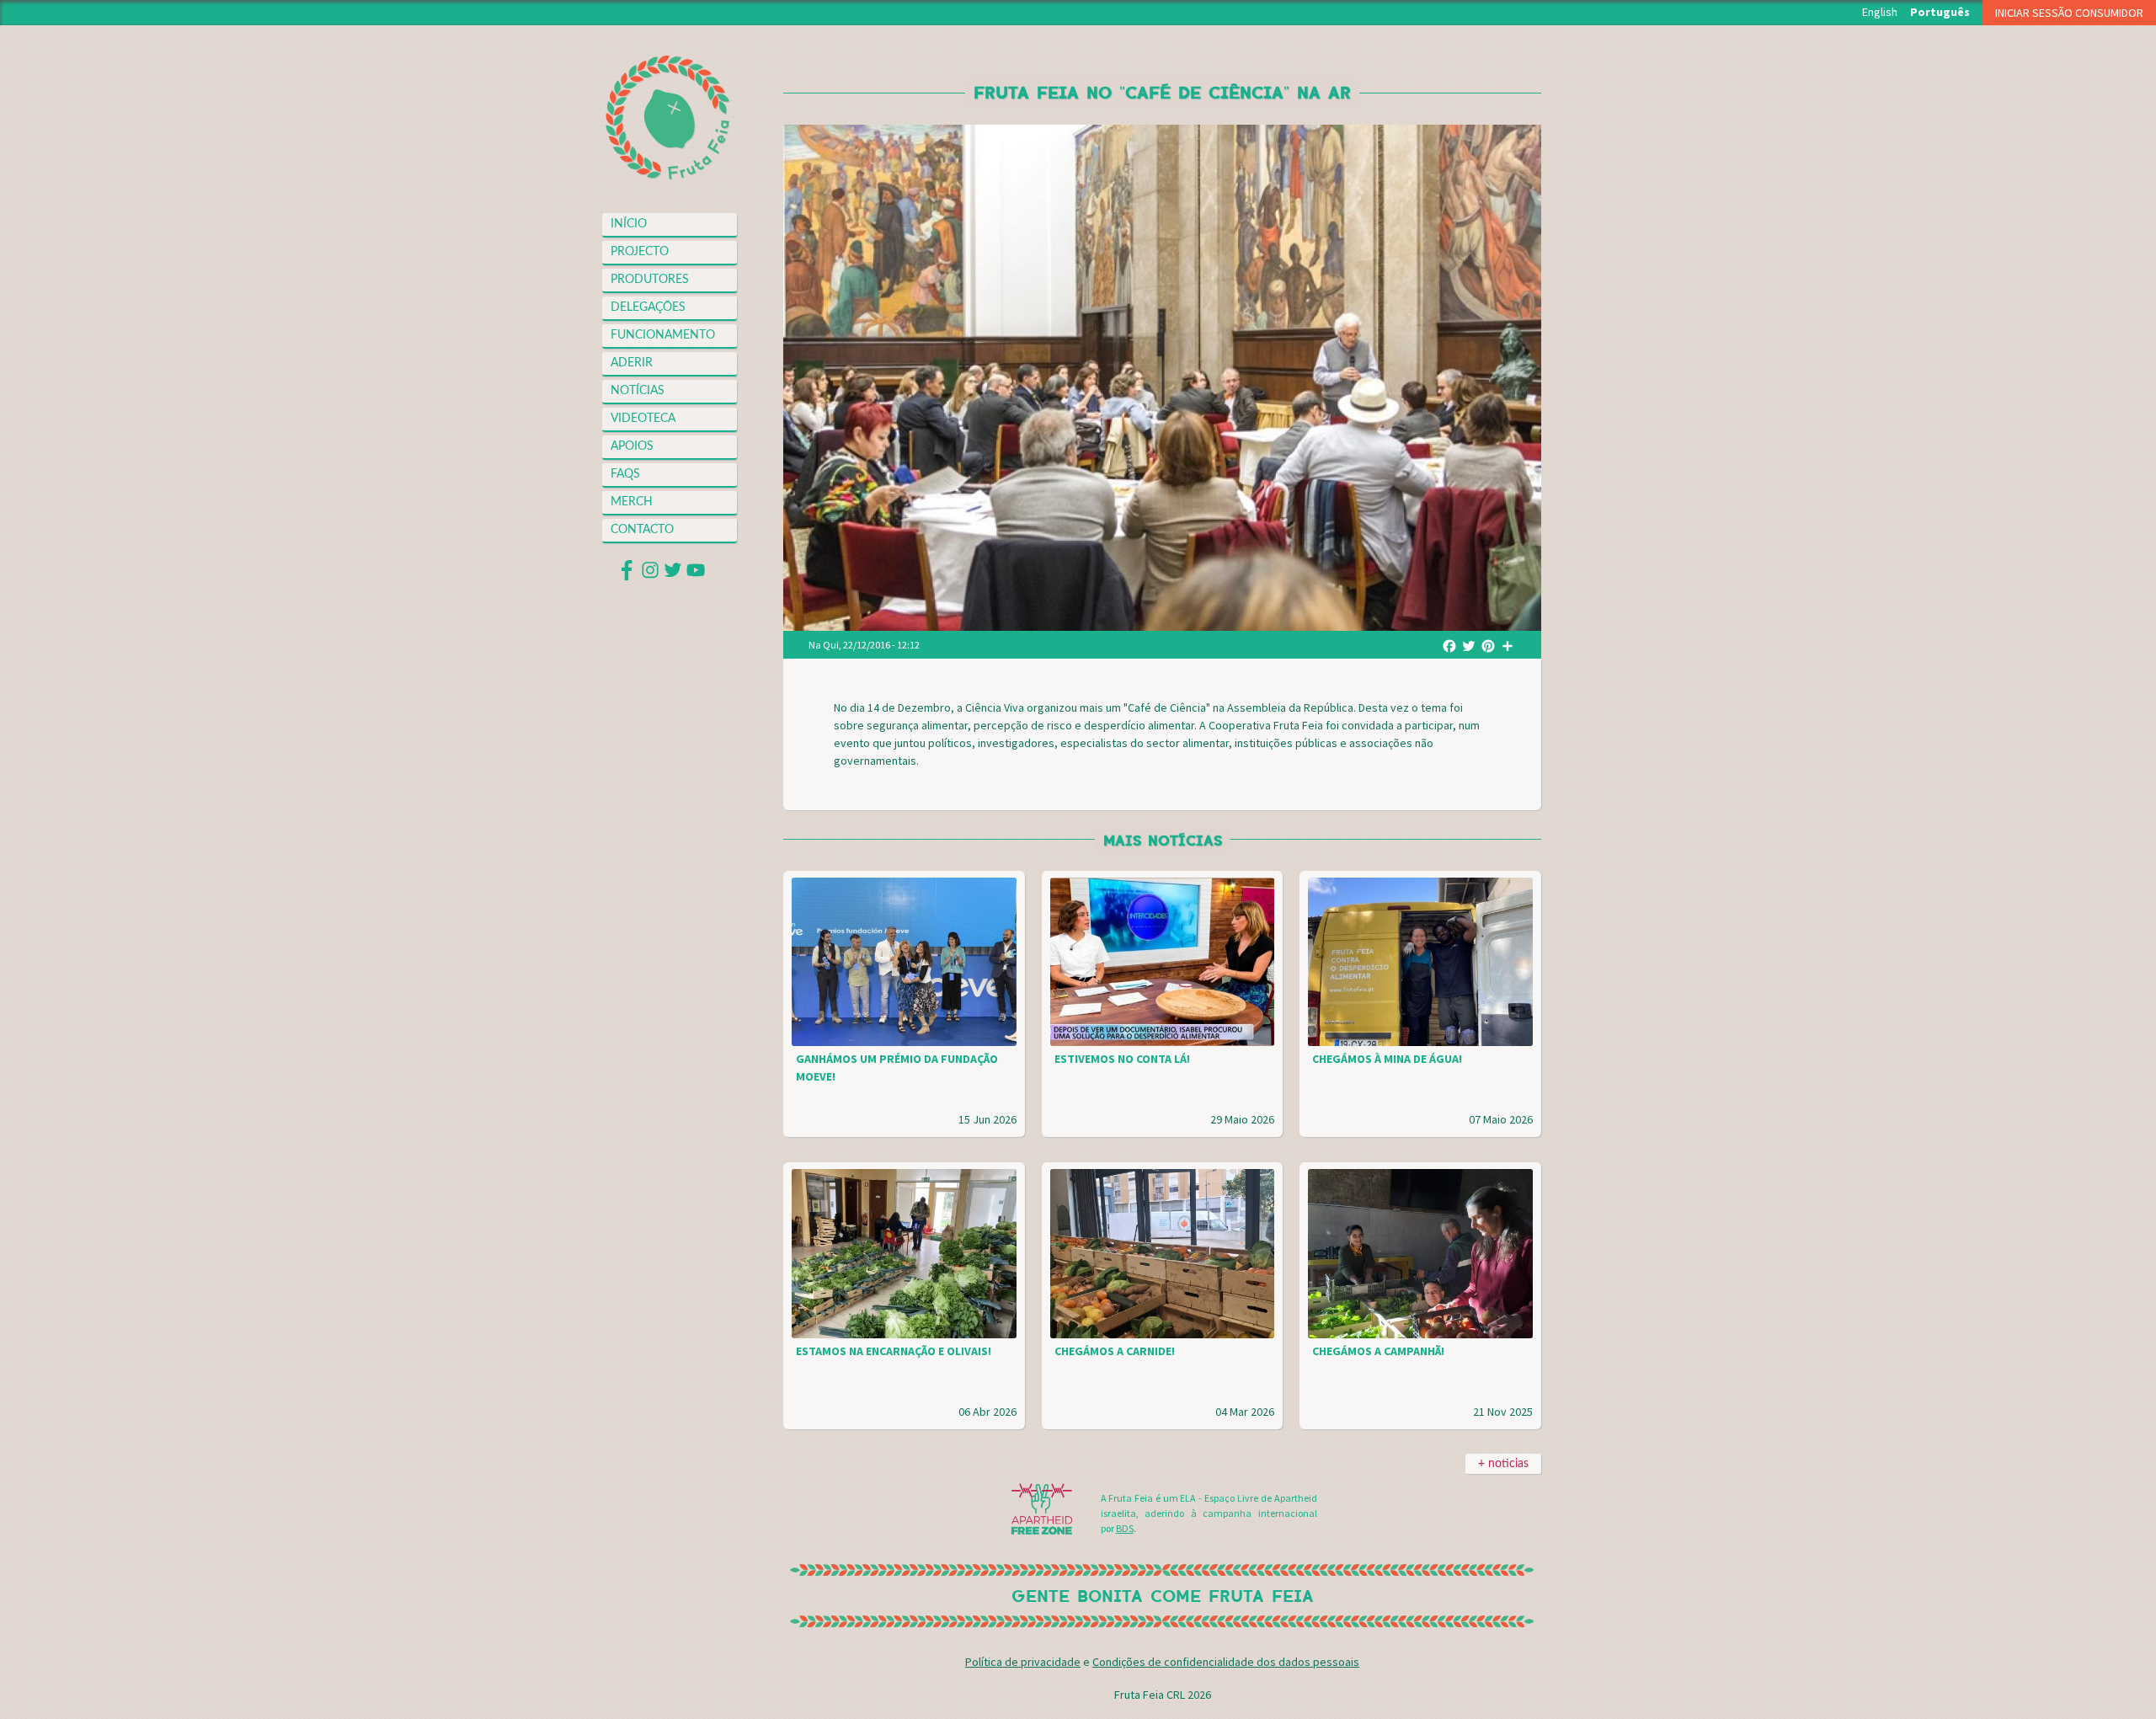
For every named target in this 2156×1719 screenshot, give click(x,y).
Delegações (648, 307)
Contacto (642, 530)
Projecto (640, 252)
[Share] (1508, 644)
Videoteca (643, 419)
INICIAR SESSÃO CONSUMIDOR (2069, 13)
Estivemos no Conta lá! (1122, 1059)
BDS (1125, 1528)
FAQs (625, 474)
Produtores (650, 280)
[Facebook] (1449, 644)
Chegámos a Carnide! (1115, 1351)
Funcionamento (663, 335)
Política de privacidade (1023, 1662)
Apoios (632, 446)
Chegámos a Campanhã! (1378, 1351)
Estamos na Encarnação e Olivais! (894, 1351)
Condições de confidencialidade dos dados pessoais (1226, 1662)
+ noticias (1503, 1464)
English (1880, 12)
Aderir (632, 363)
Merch (632, 502)
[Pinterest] (1488, 644)
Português (1940, 12)
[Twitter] (1469, 644)
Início (629, 224)
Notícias (638, 391)
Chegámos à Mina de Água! (1387, 1059)
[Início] (667, 118)
